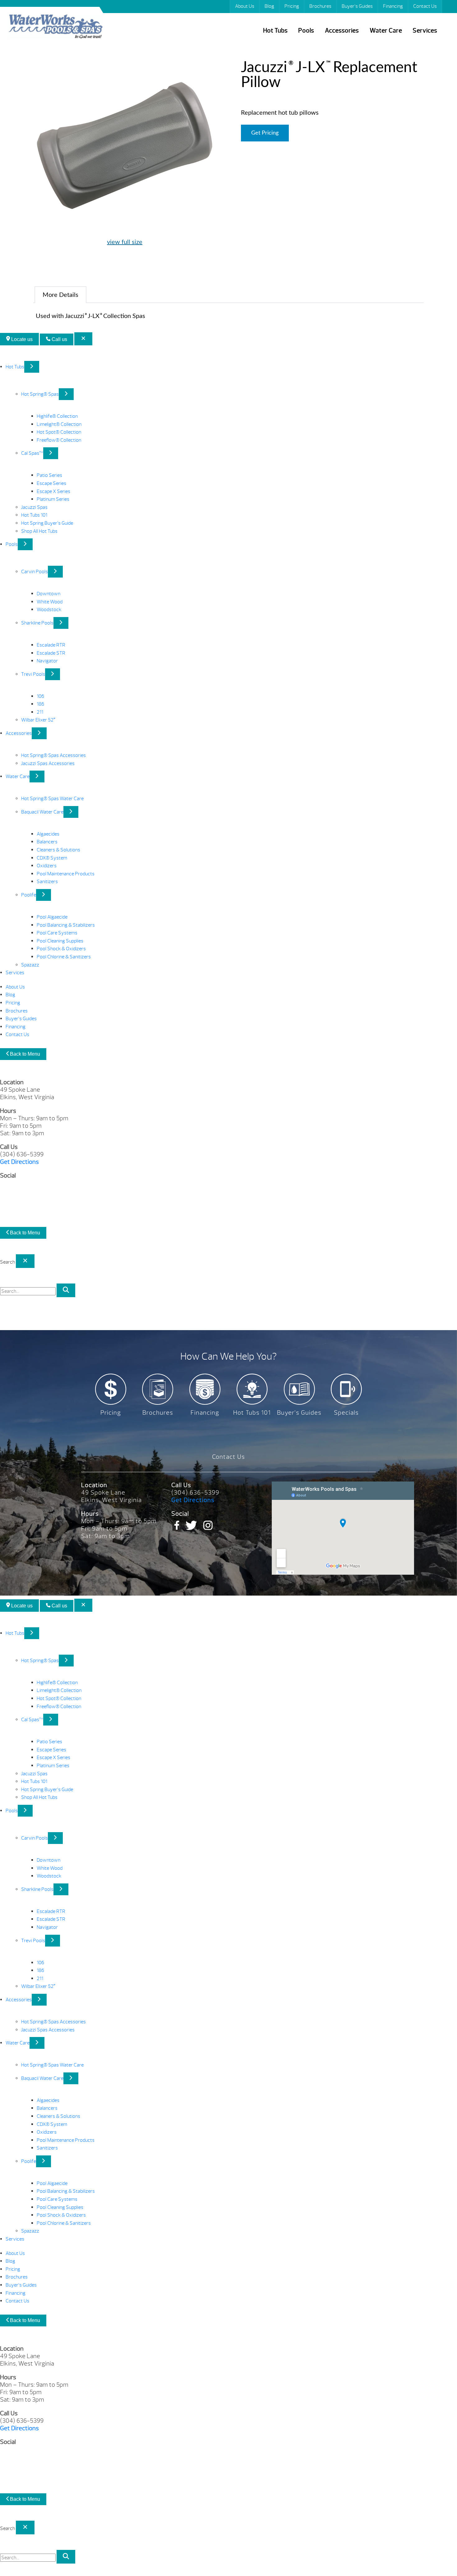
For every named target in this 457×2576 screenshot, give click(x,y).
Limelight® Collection (59, 424)
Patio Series (49, 475)
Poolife (29, 895)
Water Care (386, 31)
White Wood (50, 602)
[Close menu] (83, 339)
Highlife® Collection (57, 416)
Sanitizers (47, 882)
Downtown (48, 594)
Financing (393, 6)
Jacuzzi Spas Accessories (48, 763)
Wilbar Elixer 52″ (38, 720)
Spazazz (30, 965)
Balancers (47, 842)
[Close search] (25, 1261)
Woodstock (49, 610)
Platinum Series (53, 499)
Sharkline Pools (37, 623)
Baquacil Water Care (42, 812)
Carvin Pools (35, 572)
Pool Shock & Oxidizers (61, 949)
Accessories (342, 31)
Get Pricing (265, 133)
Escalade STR (51, 653)
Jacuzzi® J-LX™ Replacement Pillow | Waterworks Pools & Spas (55, 28)
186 (40, 704)
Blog (269, 6)
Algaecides (48, 834)
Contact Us (425, 6)
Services (425, 31)
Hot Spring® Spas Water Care (52, 799)
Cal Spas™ (32, 453)
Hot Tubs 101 (34, 515)
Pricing (292, 6)
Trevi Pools (33, 674)
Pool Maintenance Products (66, 874)
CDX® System (52, 858)
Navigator (47, 661)
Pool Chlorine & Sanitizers (64, 957)
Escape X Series (53, 491)
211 (40, 712)
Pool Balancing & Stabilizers (66, 925)
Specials (346, 1413)
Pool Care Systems (57, 933)
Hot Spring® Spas (40, 394)
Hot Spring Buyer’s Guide (47, 523)
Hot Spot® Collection (59, 432)
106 (40, 696)
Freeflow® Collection (59, 440)
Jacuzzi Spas (34, 507)
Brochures (320, 6)
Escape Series (51, 483)
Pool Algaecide (52, 917)
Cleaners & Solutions (58, 850)
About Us (245, 6)
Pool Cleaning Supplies (60, 941)
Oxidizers (47, 866)
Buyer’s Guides (357, 6)
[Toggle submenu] (32, 367)
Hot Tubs (275, 31)
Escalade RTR (51, 645)
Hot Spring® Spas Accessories (53, 755)
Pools (306, 31)
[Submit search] (66, 1290)
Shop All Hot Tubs (39, 531)
